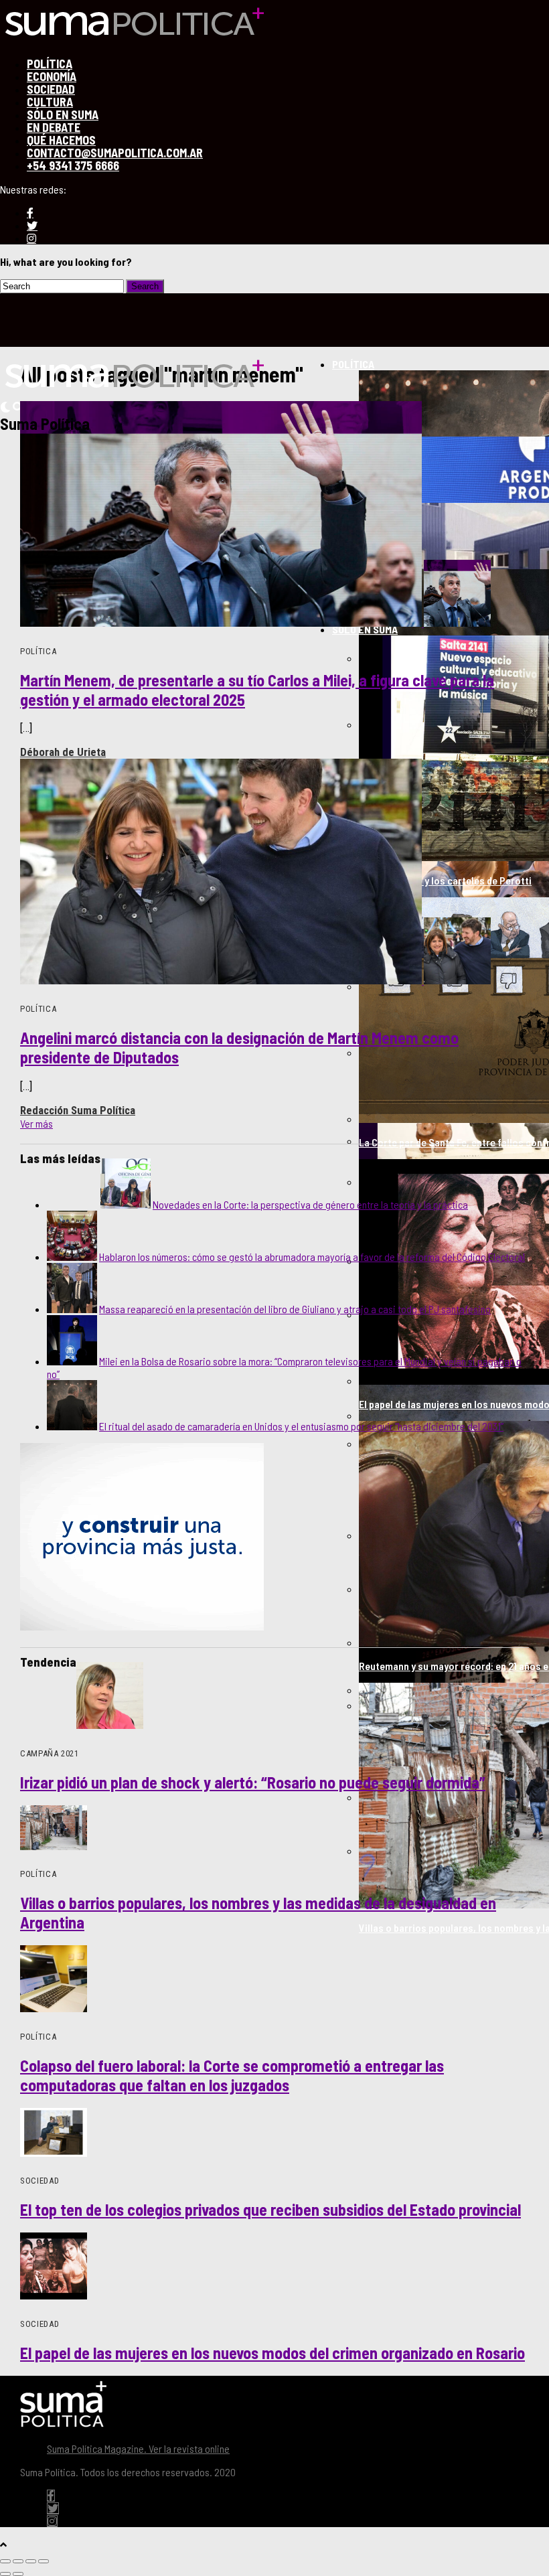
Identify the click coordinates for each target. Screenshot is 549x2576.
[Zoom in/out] (44, 2561)
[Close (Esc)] (5, 2561)
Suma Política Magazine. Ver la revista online (138, 2448)
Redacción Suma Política (78, 1110)
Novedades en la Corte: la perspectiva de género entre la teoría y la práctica (310, 1204)
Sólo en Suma (365, 629)
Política (353, 364)
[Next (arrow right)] (18, 2574)
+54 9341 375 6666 (73, 165)
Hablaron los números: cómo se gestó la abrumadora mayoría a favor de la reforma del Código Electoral (312, 1257)
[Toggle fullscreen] (31, 2561)
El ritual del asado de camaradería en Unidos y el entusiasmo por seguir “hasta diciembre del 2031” (301, 1426)
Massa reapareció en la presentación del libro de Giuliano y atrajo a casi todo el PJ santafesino (295, 1309)
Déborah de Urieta (63, 752)
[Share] (18, 2561)
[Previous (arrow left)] (5, 2574)
